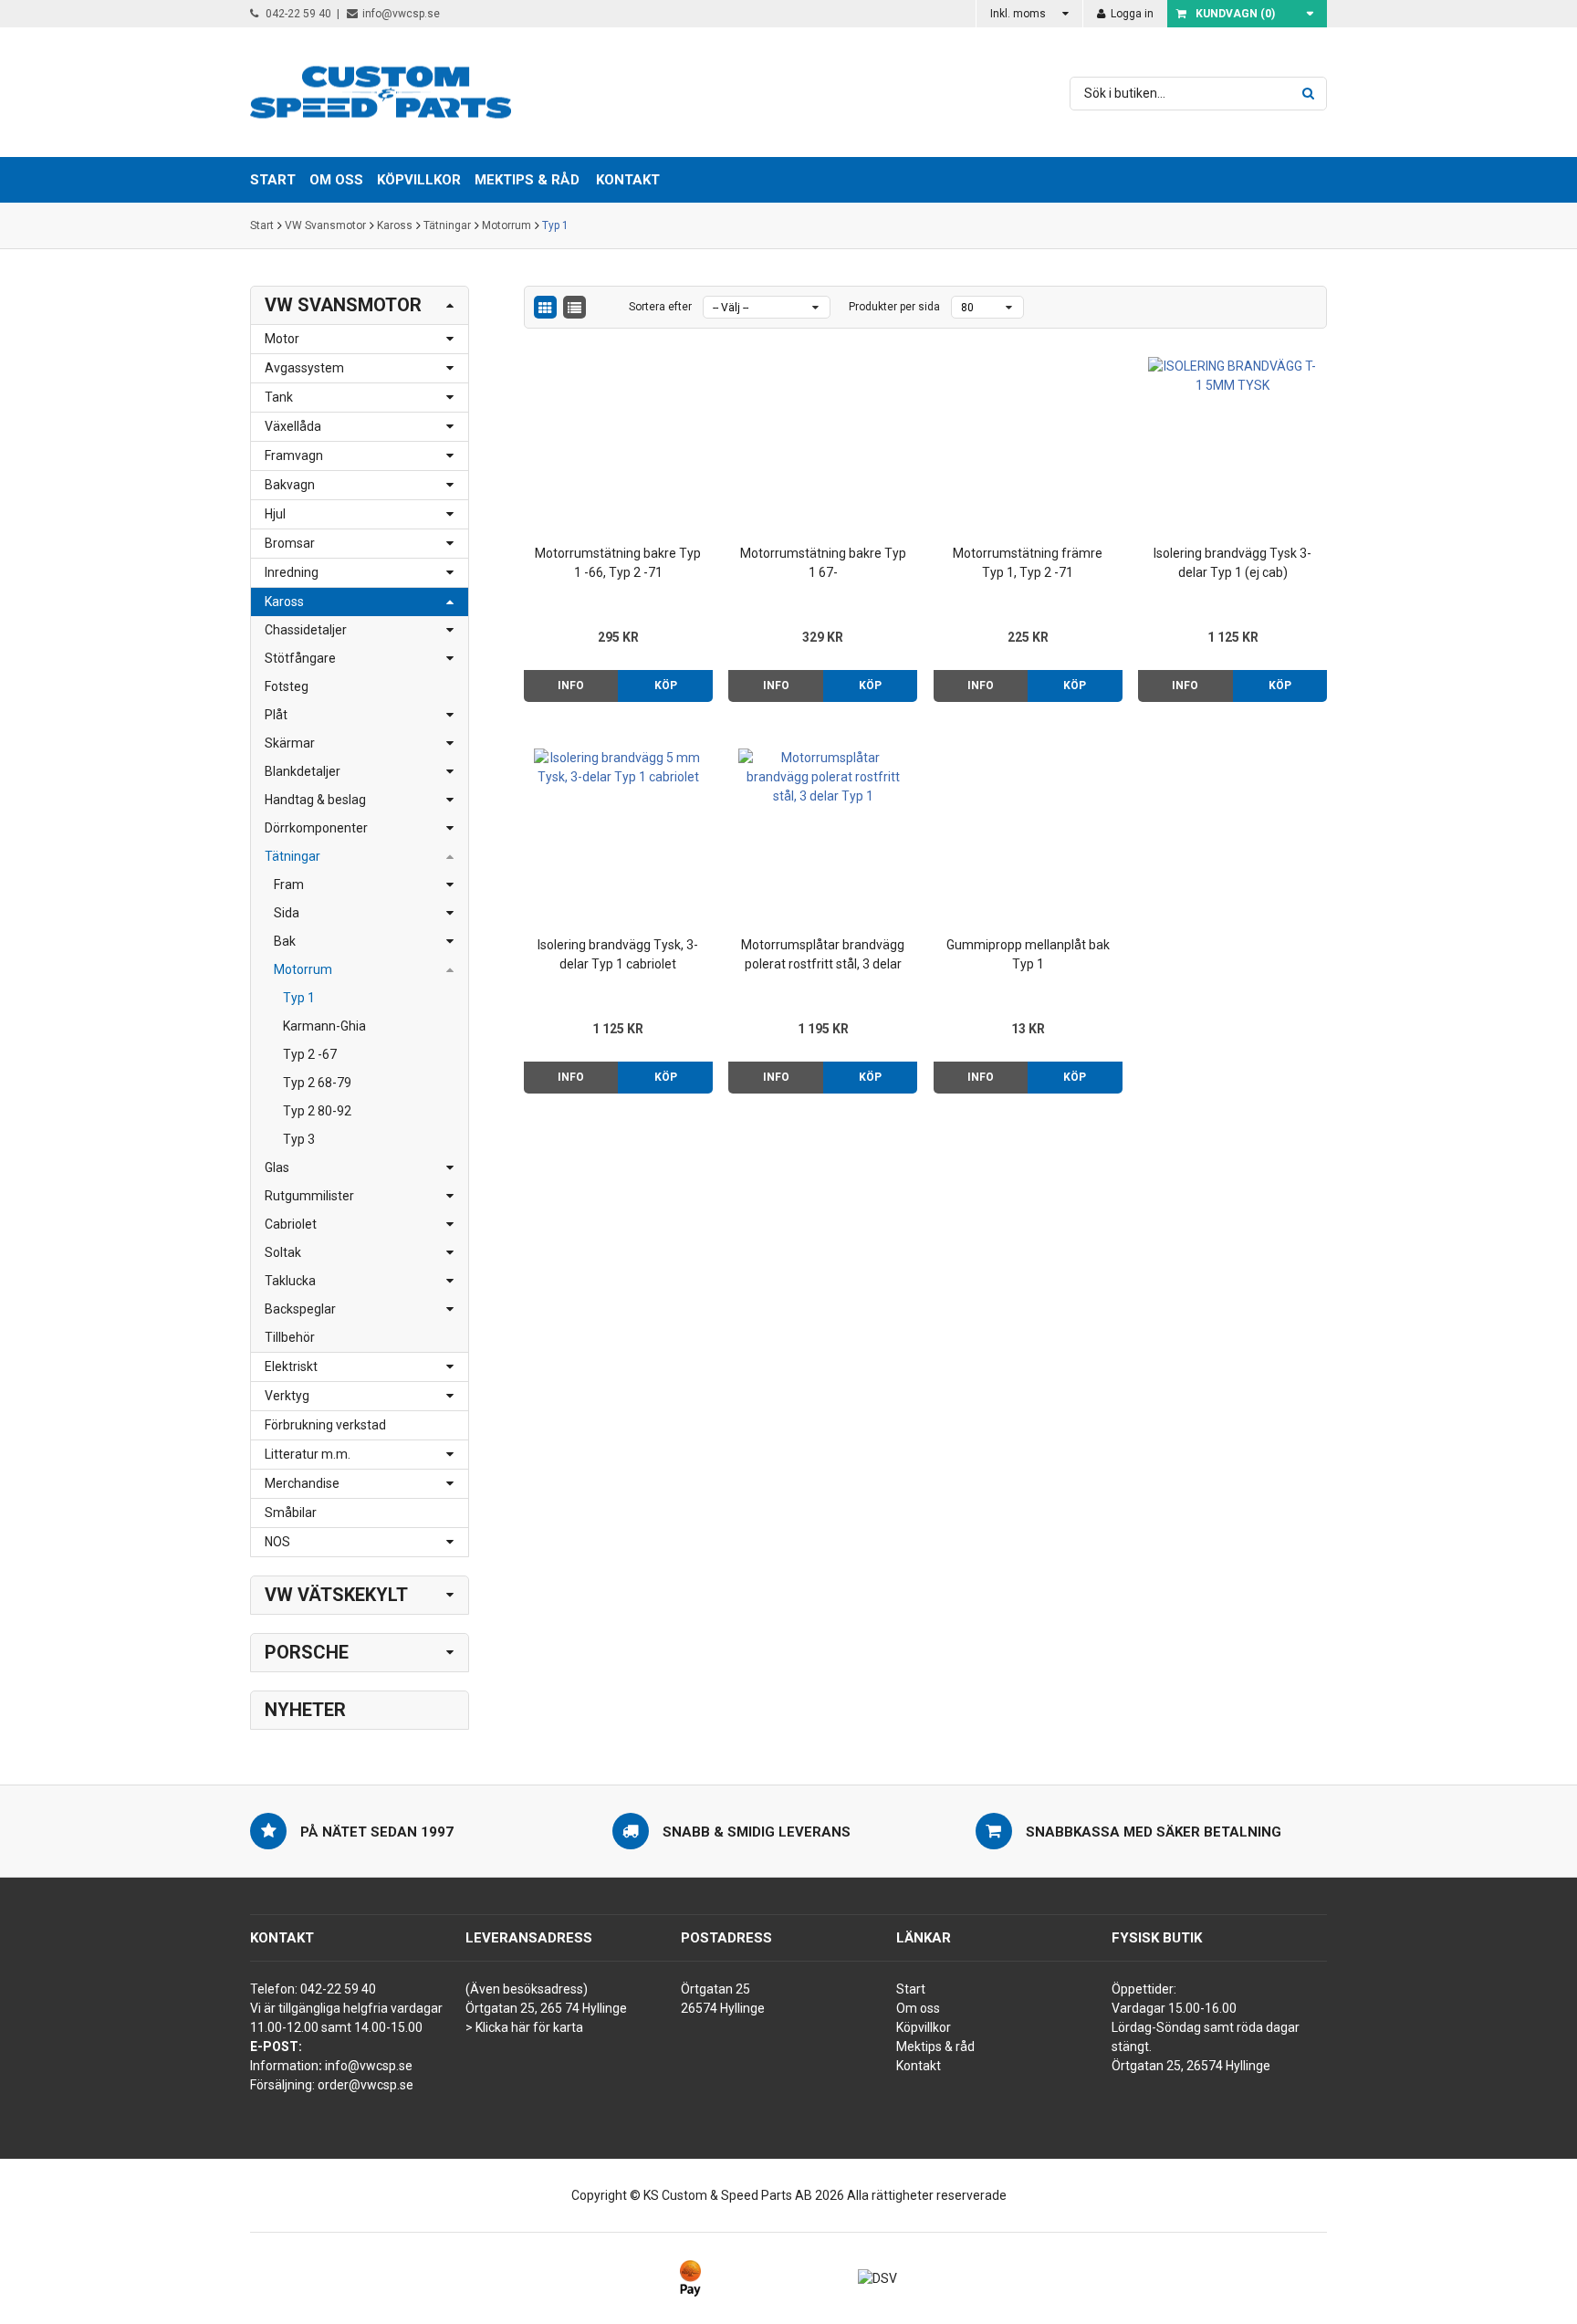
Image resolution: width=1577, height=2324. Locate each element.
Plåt (276, 715)
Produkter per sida (894, 307)
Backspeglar (300, 1309)
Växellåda (293, 426)
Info (571, 686)
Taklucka (290, 1281)
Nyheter (305, 1710)
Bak (285, 941)
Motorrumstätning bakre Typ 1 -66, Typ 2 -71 (618, 563)
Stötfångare (300, 658)
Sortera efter (660, 307)
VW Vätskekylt (336, 1595)
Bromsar (290, 543)
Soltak (283, 1252)
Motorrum (507, 225)
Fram (289, 885)
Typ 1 (555, 225)
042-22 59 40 (297, 14)
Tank (279, 397)
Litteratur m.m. (308, 1454)
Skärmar (290, 743)
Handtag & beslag (315, 800)
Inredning (292, 572)
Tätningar (447, 225)
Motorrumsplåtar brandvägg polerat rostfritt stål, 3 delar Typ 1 (823, 956)
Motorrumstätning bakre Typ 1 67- (823, 563)
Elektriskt (291, 1366)
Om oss (918, 2008)
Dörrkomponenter (316, 828)
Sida (287, 913)
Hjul (275, 514)
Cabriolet (291, 1224)
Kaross (395, 225)
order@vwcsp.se (366, 2085)
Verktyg (287, 1396)
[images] (545, 307)
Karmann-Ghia (324, 1026)
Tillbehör (290, 1337)
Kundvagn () (1235, 14)
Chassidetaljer (306, 630)
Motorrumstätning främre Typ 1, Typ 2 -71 (1028, 563)
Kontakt (628, 180)
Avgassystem (304, 368)
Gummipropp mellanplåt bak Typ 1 (1028, 954)
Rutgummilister (309, 1196)
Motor (282, 339)
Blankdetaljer (303, 771)
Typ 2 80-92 (317, 1111)
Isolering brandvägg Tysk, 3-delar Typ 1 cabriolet (618, 954)
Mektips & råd (935, 2047)
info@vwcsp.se (401, 14)
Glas (277, 1167)
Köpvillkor (924, 2027)
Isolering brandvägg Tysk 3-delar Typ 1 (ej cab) (1232, 563)
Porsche (307, 1652)
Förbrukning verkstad (325, 1425)
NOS (277, 1542)
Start (262, 225)
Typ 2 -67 (310, 1054)
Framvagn (294, 455)
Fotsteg (287, 686)
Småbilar (291, 1513)
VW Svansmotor (325, 225)
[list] (574, 307)
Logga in (1131, 14)
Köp (666, 686)
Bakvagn (290, 485)
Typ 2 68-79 (317, 1083)
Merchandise (302, 1483)
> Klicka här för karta (524, 2027)
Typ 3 (299, 1139)
